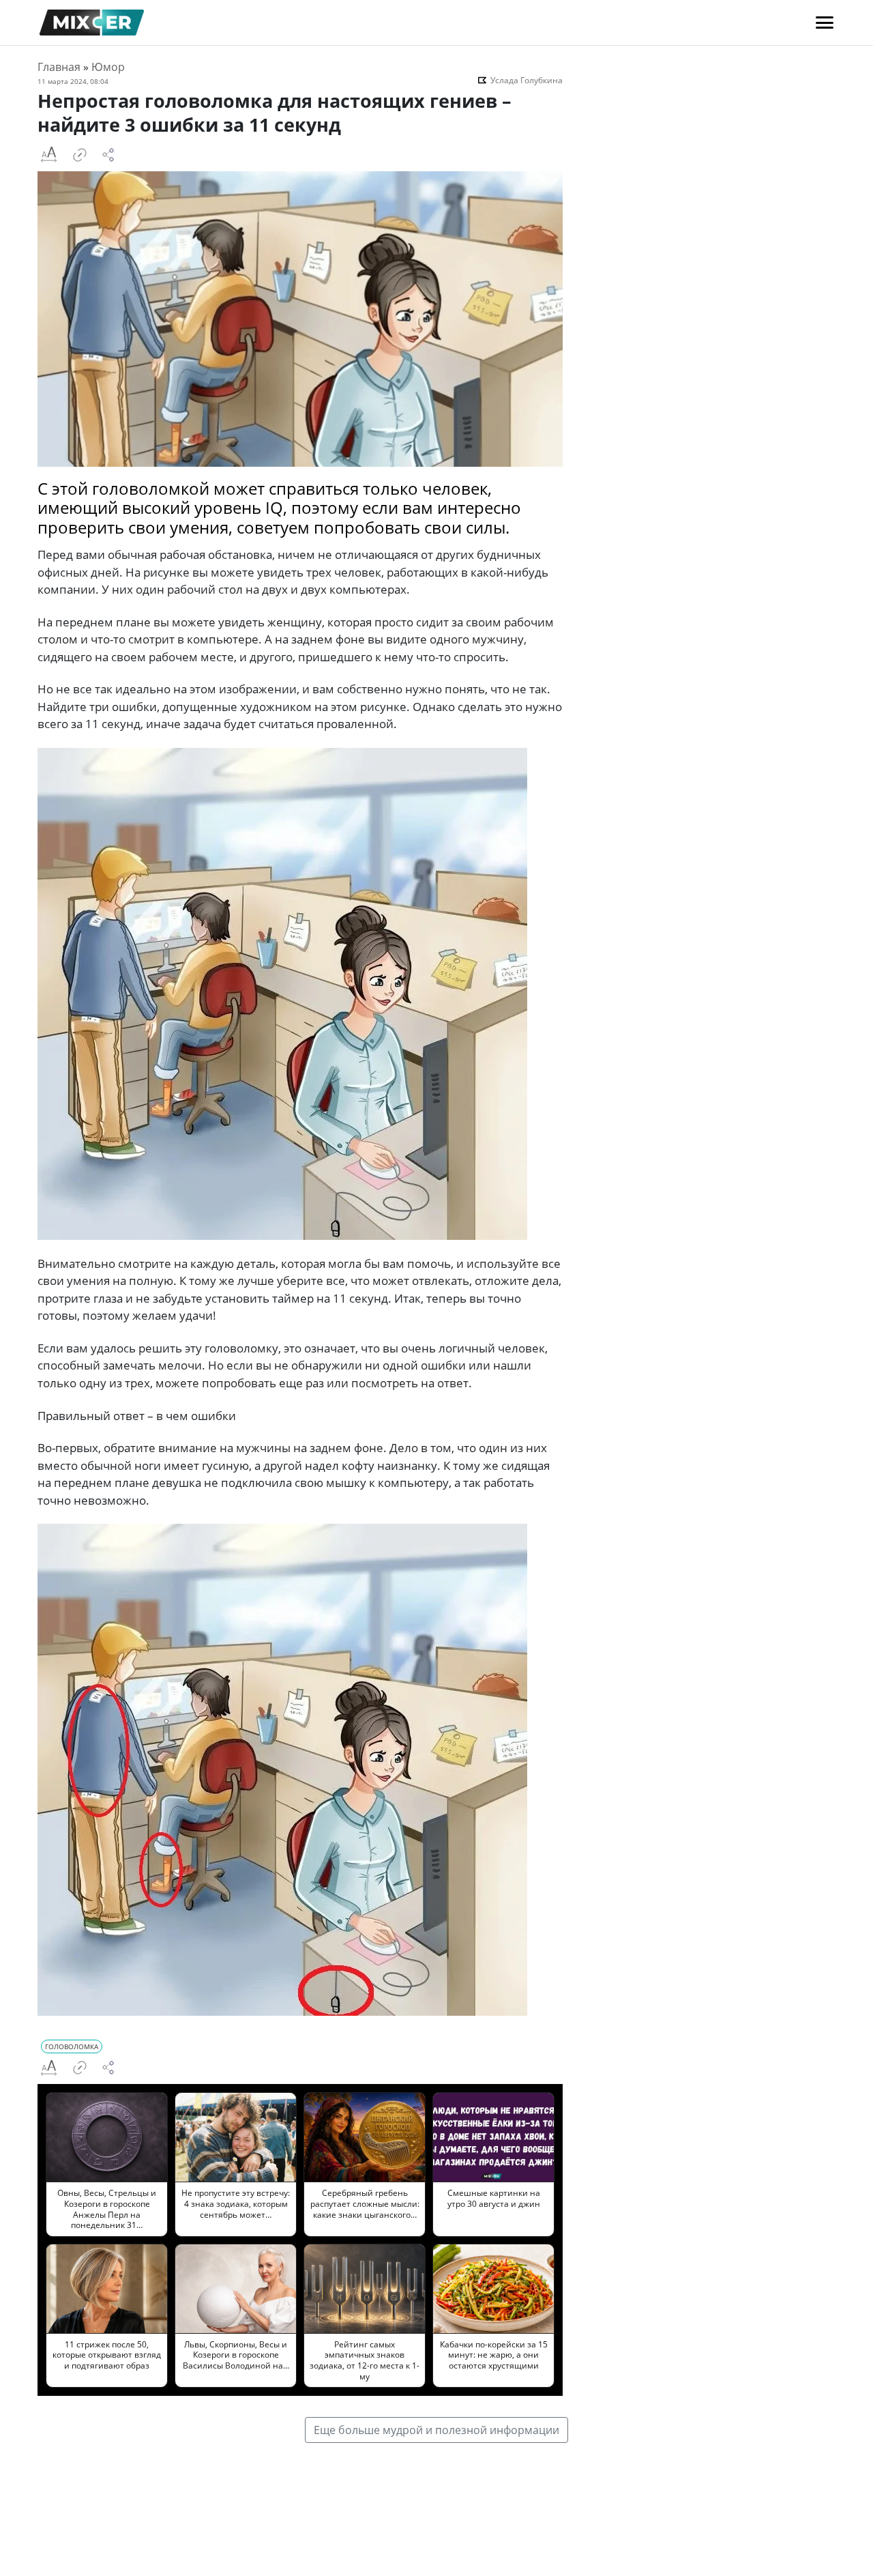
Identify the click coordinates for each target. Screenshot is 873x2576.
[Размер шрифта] (48, 155)
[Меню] (825, 23)
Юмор (108, 67)
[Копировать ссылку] (80, 155)
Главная (59, 67)
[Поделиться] (108, 155)
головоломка (72, 2046)
